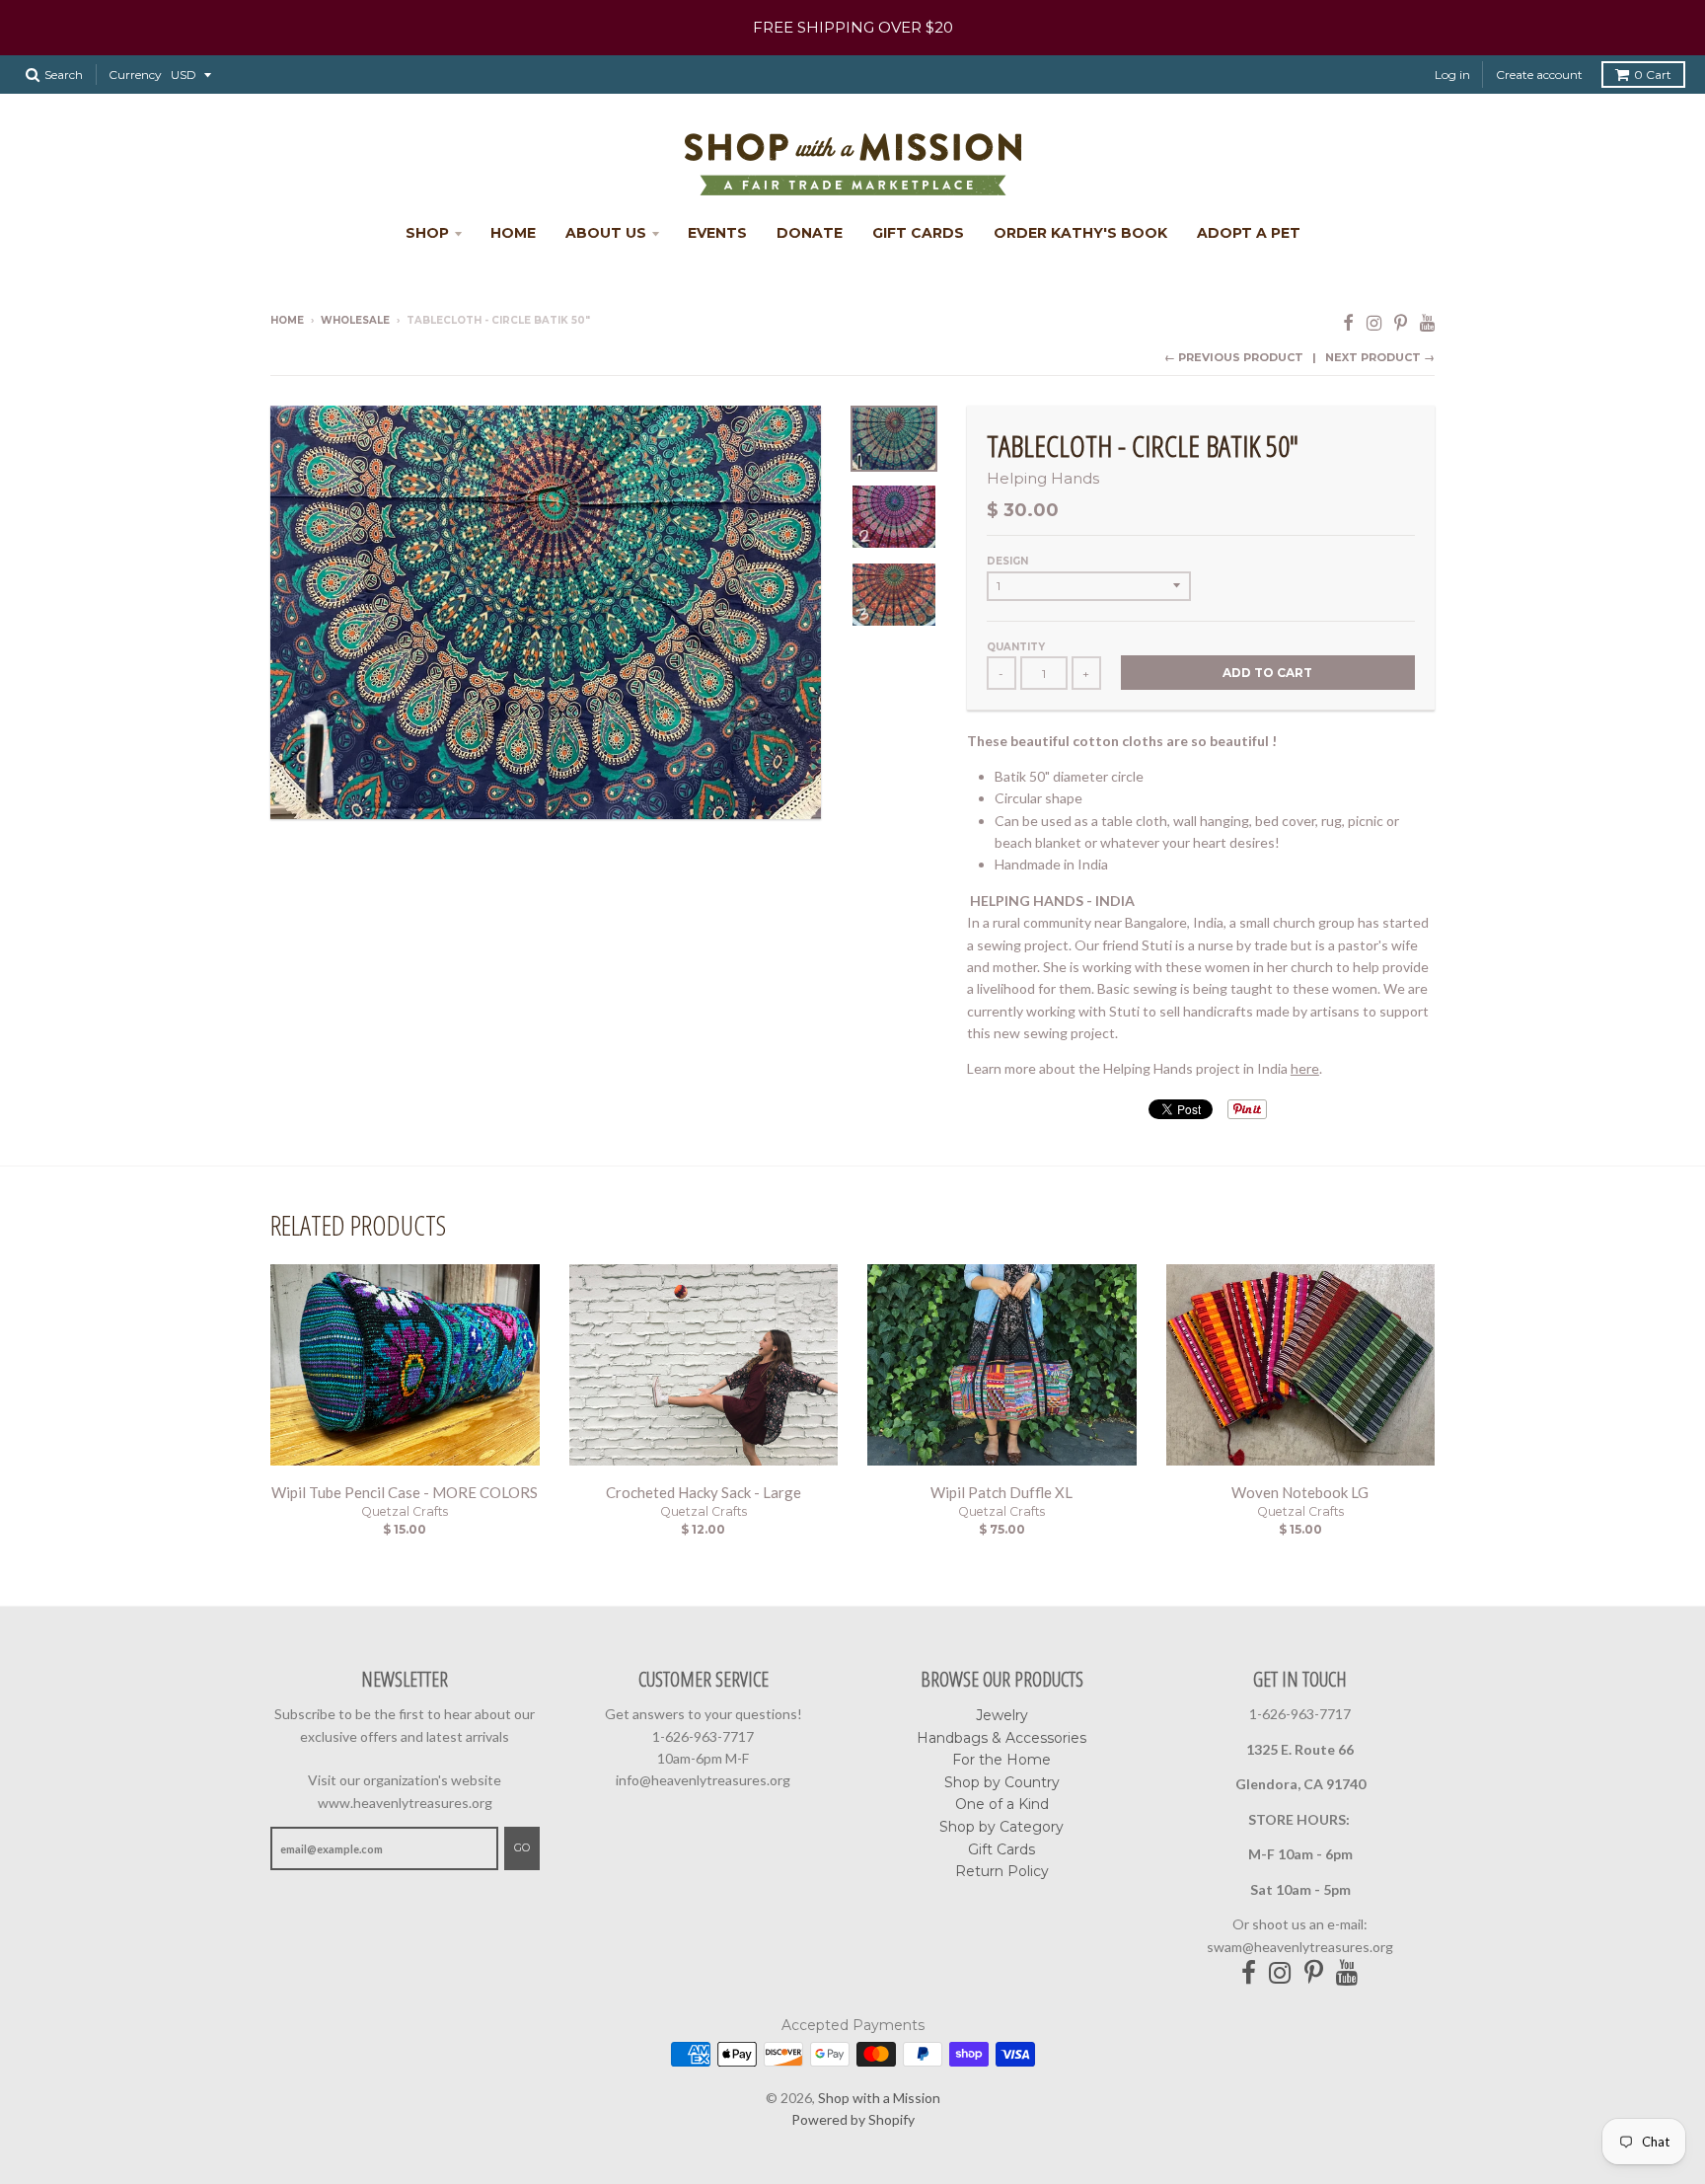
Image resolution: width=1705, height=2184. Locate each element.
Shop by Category (1001, 1827)
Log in (1452, 75)
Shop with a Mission (879, 2098)
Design (1007, 561)
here (1305, 1068)
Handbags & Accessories (1001, 1738)
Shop (427, 233)
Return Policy (1002, 1871)
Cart (1653, 75)
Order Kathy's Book (1080, 233)
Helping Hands (1043, 478)
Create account (1539, 75)
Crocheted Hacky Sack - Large (704, 1492)
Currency (135, 75)
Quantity (1016, 647)
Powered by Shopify (853, 2119)
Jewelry (1002, 1715)
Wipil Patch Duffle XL (1001, 1492)
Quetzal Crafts (405, 1511)
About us (606, 233)
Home (513, 233)
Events (717, 233)
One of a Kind (1002, 1804)
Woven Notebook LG (1300, 1492)
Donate (810, 233)
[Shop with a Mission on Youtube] (1427, 322)
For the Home (1001, 1760)
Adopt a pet (1249, 233)
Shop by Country (1002, 1782)
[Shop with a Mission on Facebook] (1348, 322)
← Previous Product (1234, 357)
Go (522, 1847)
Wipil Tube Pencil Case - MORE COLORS (405, 1492)
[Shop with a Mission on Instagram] (1374, 322)
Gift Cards (918, 233)
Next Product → (1380, 357)
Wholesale (355, 320)
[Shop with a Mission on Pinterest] (1401, 322)
